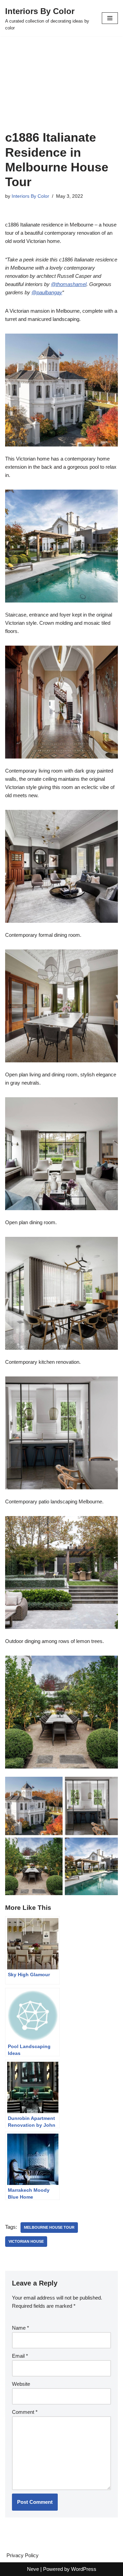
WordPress (84, 2569)
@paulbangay (47, 292)
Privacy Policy (23, 2555)
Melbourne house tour (49, 2227)
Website (21, 2384)
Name (20, 2328)
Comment (25, 2412)
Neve (33, 2569)
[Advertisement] (61, 92)
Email (20, 2356)
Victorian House (26, 2241)
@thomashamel (69, 284)
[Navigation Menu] (110, 18)
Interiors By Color (30, 196)
